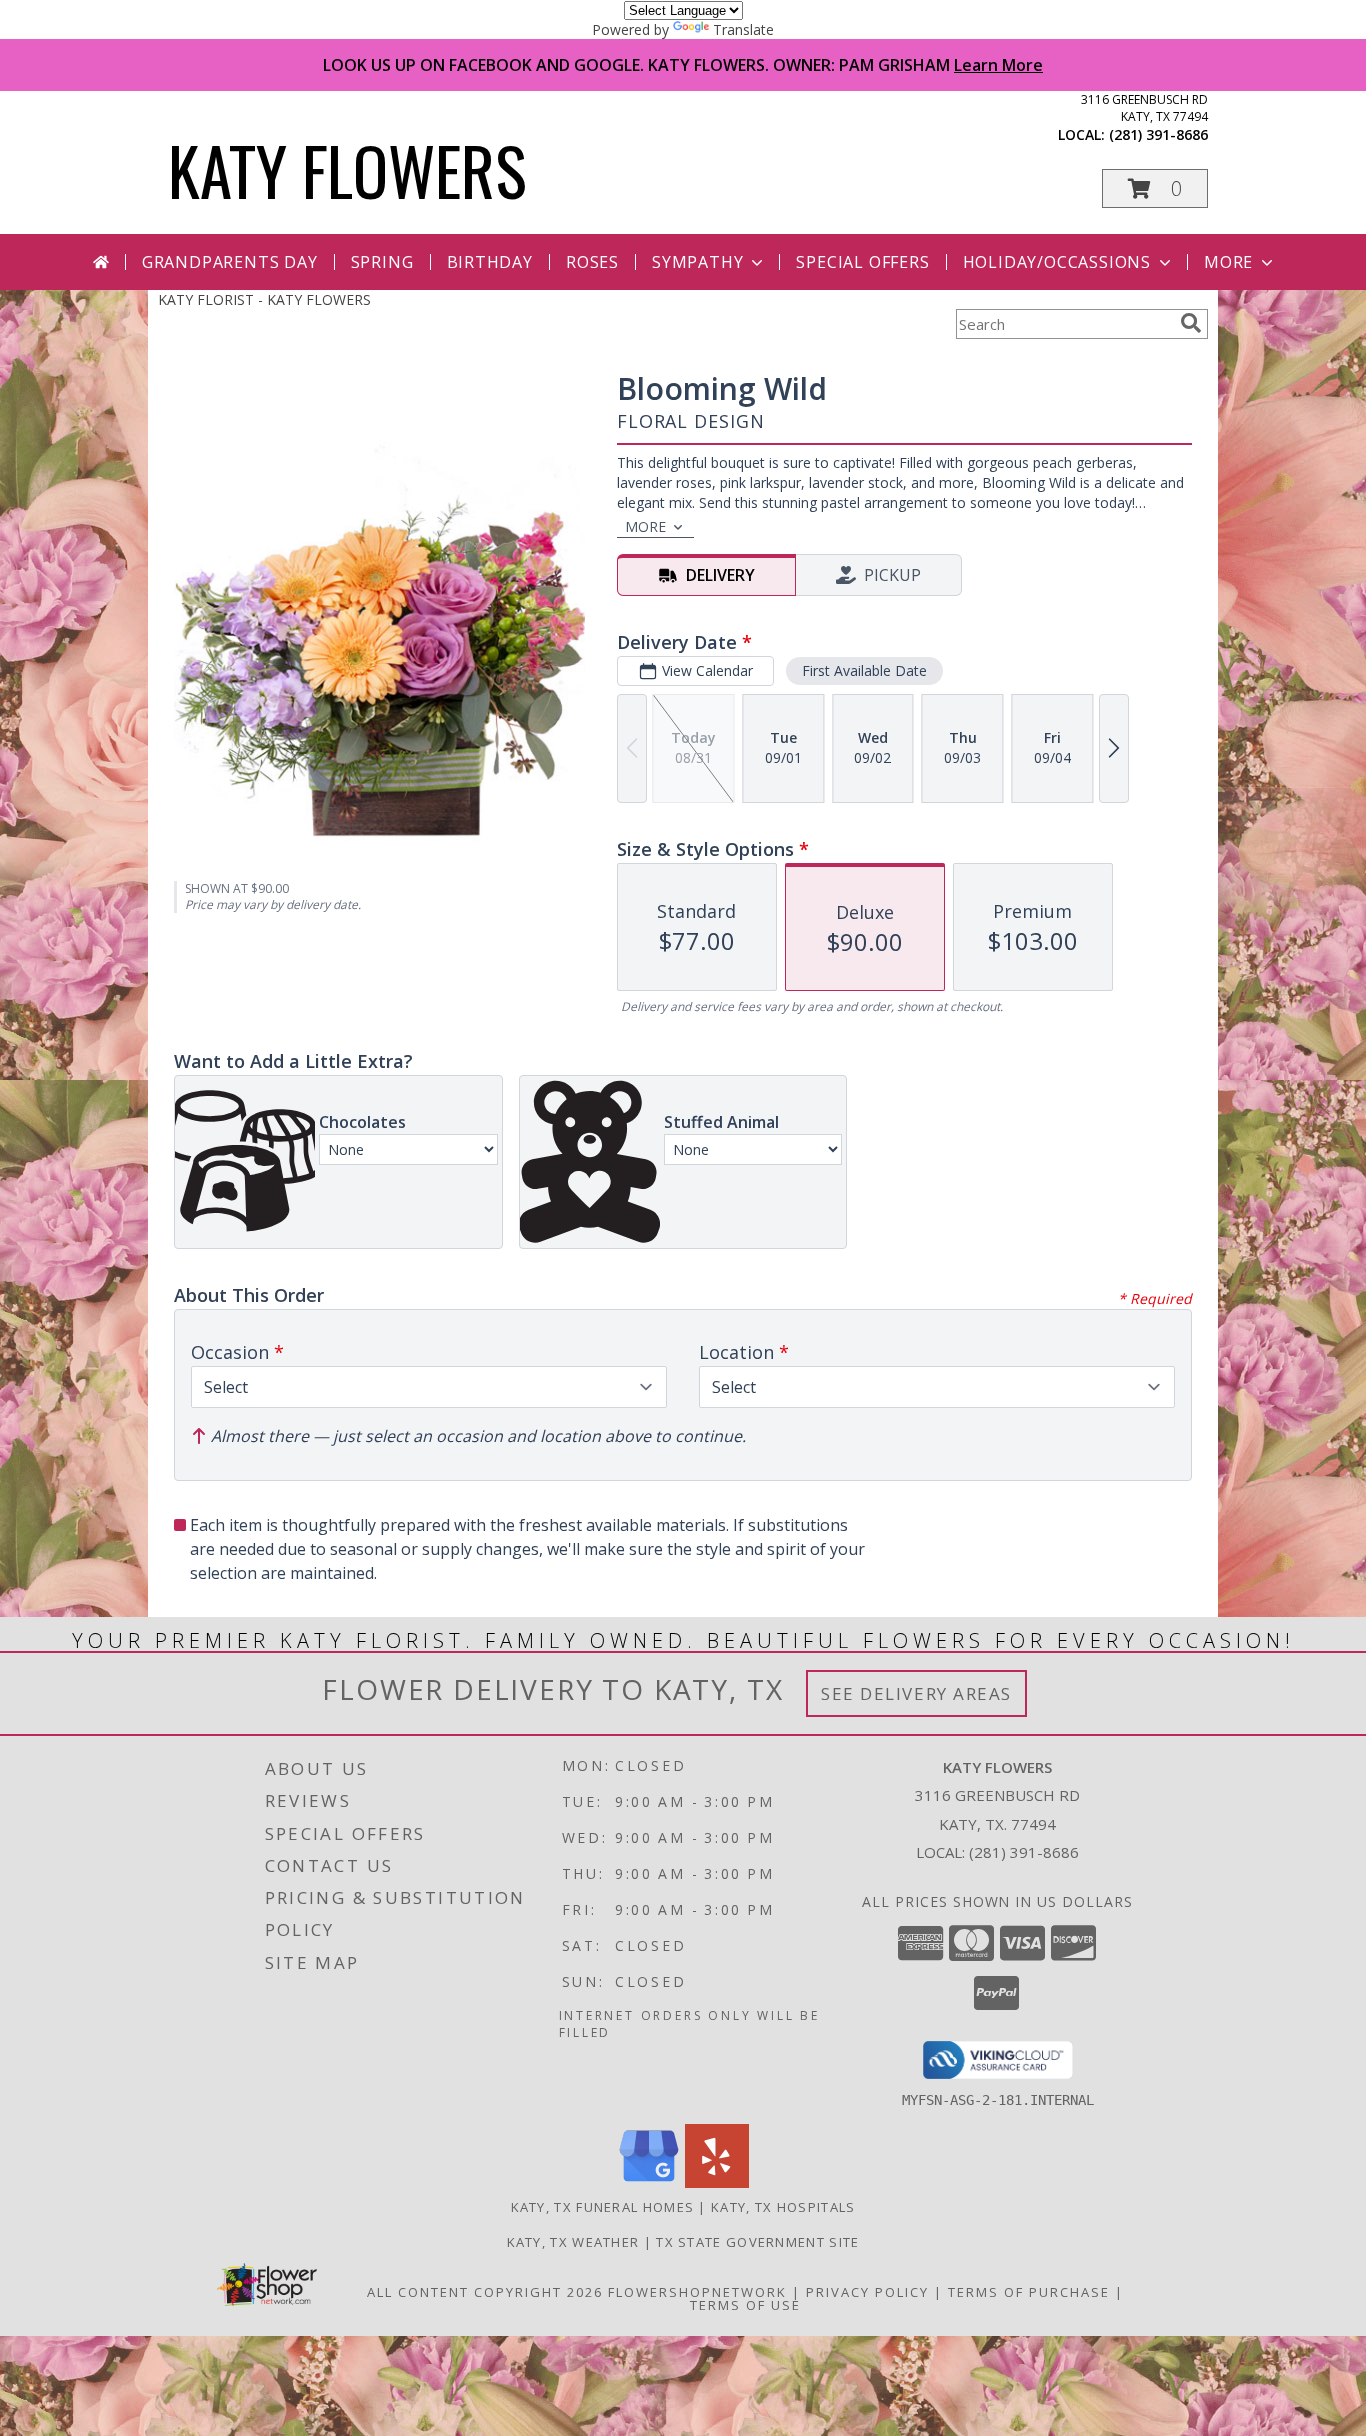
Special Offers (862, 262)
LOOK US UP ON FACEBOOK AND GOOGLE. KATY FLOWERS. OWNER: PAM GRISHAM (683, 65)
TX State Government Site (757, 2242)
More (1228, 262)
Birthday (490, 262)
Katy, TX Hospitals (783, 2207)
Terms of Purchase (1029, 2292)
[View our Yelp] (717, 2182)
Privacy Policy (867, 2292)
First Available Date (864, 670)
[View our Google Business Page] (649, 2182)
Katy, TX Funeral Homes (603, 2207)
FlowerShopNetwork (697, 2292)
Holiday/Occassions (1057, 262)
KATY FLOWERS (347, 169)
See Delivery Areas (916, 1693)
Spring (382, 262)
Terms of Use (745, 2305)
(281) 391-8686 (1158, 134)
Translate (743, 29)
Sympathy (697, 262)
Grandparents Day (230, 262)
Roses (592, 262)
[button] (1155, 188)
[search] (1191, 323)
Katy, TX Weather (573, 2242)
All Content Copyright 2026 (485, 2292)
